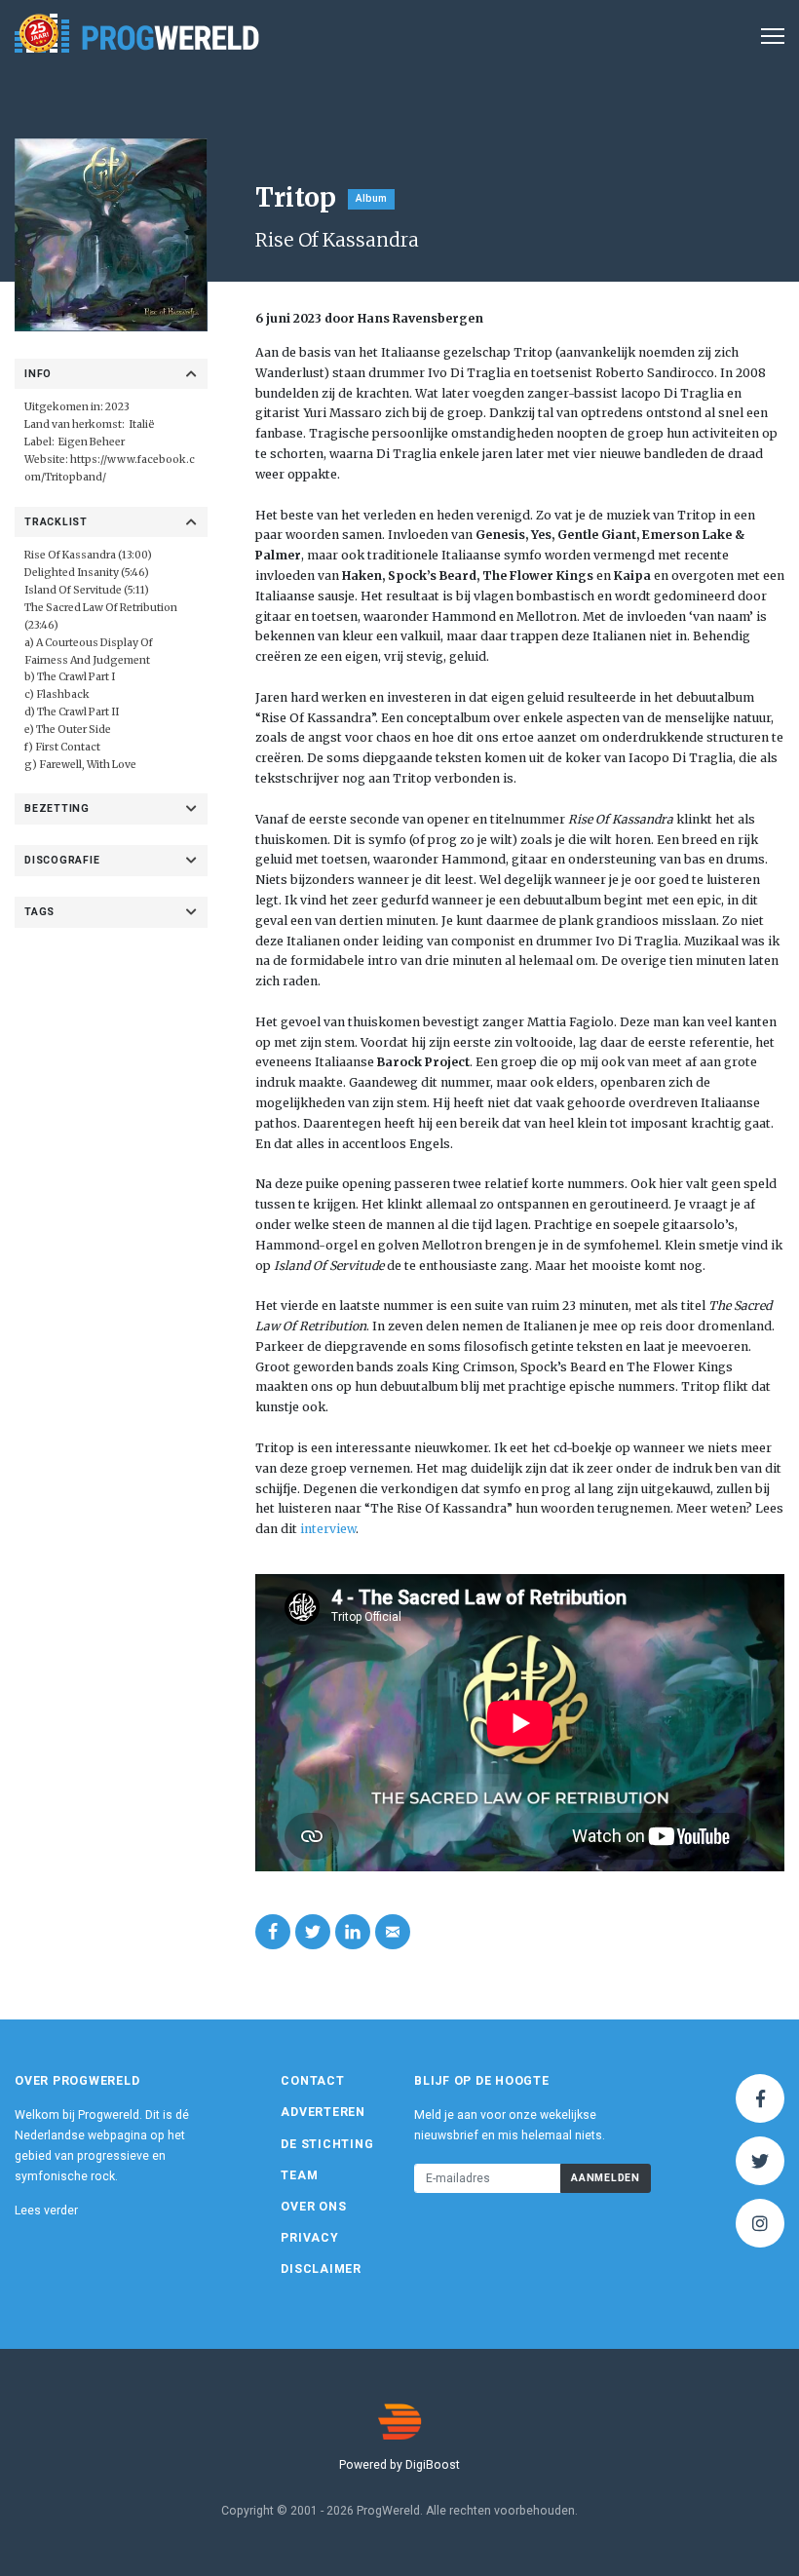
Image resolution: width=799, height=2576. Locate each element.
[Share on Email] (393, 1932)
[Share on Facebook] (273, 1932)
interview (328, 1529)
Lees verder (46, 2211)
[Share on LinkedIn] (353, 1932)
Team (299, 2175)
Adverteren (323, 2112)
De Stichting (327, 2144)
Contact (312, 2081)
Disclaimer (321, 2269)
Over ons (313, 2207)
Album (371, 198)
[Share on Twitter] (313, 1932)
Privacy (309, 2238)
